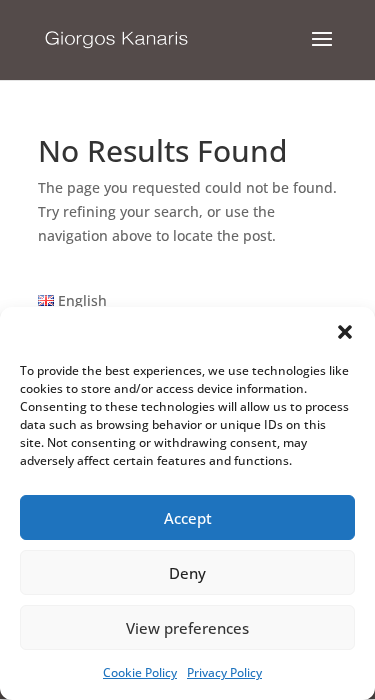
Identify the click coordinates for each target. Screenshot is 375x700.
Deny (187, 573)
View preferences (187, 628)
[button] (345, 332)
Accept (188, 518)
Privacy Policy (224, 672)
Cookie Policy (140, 672)
